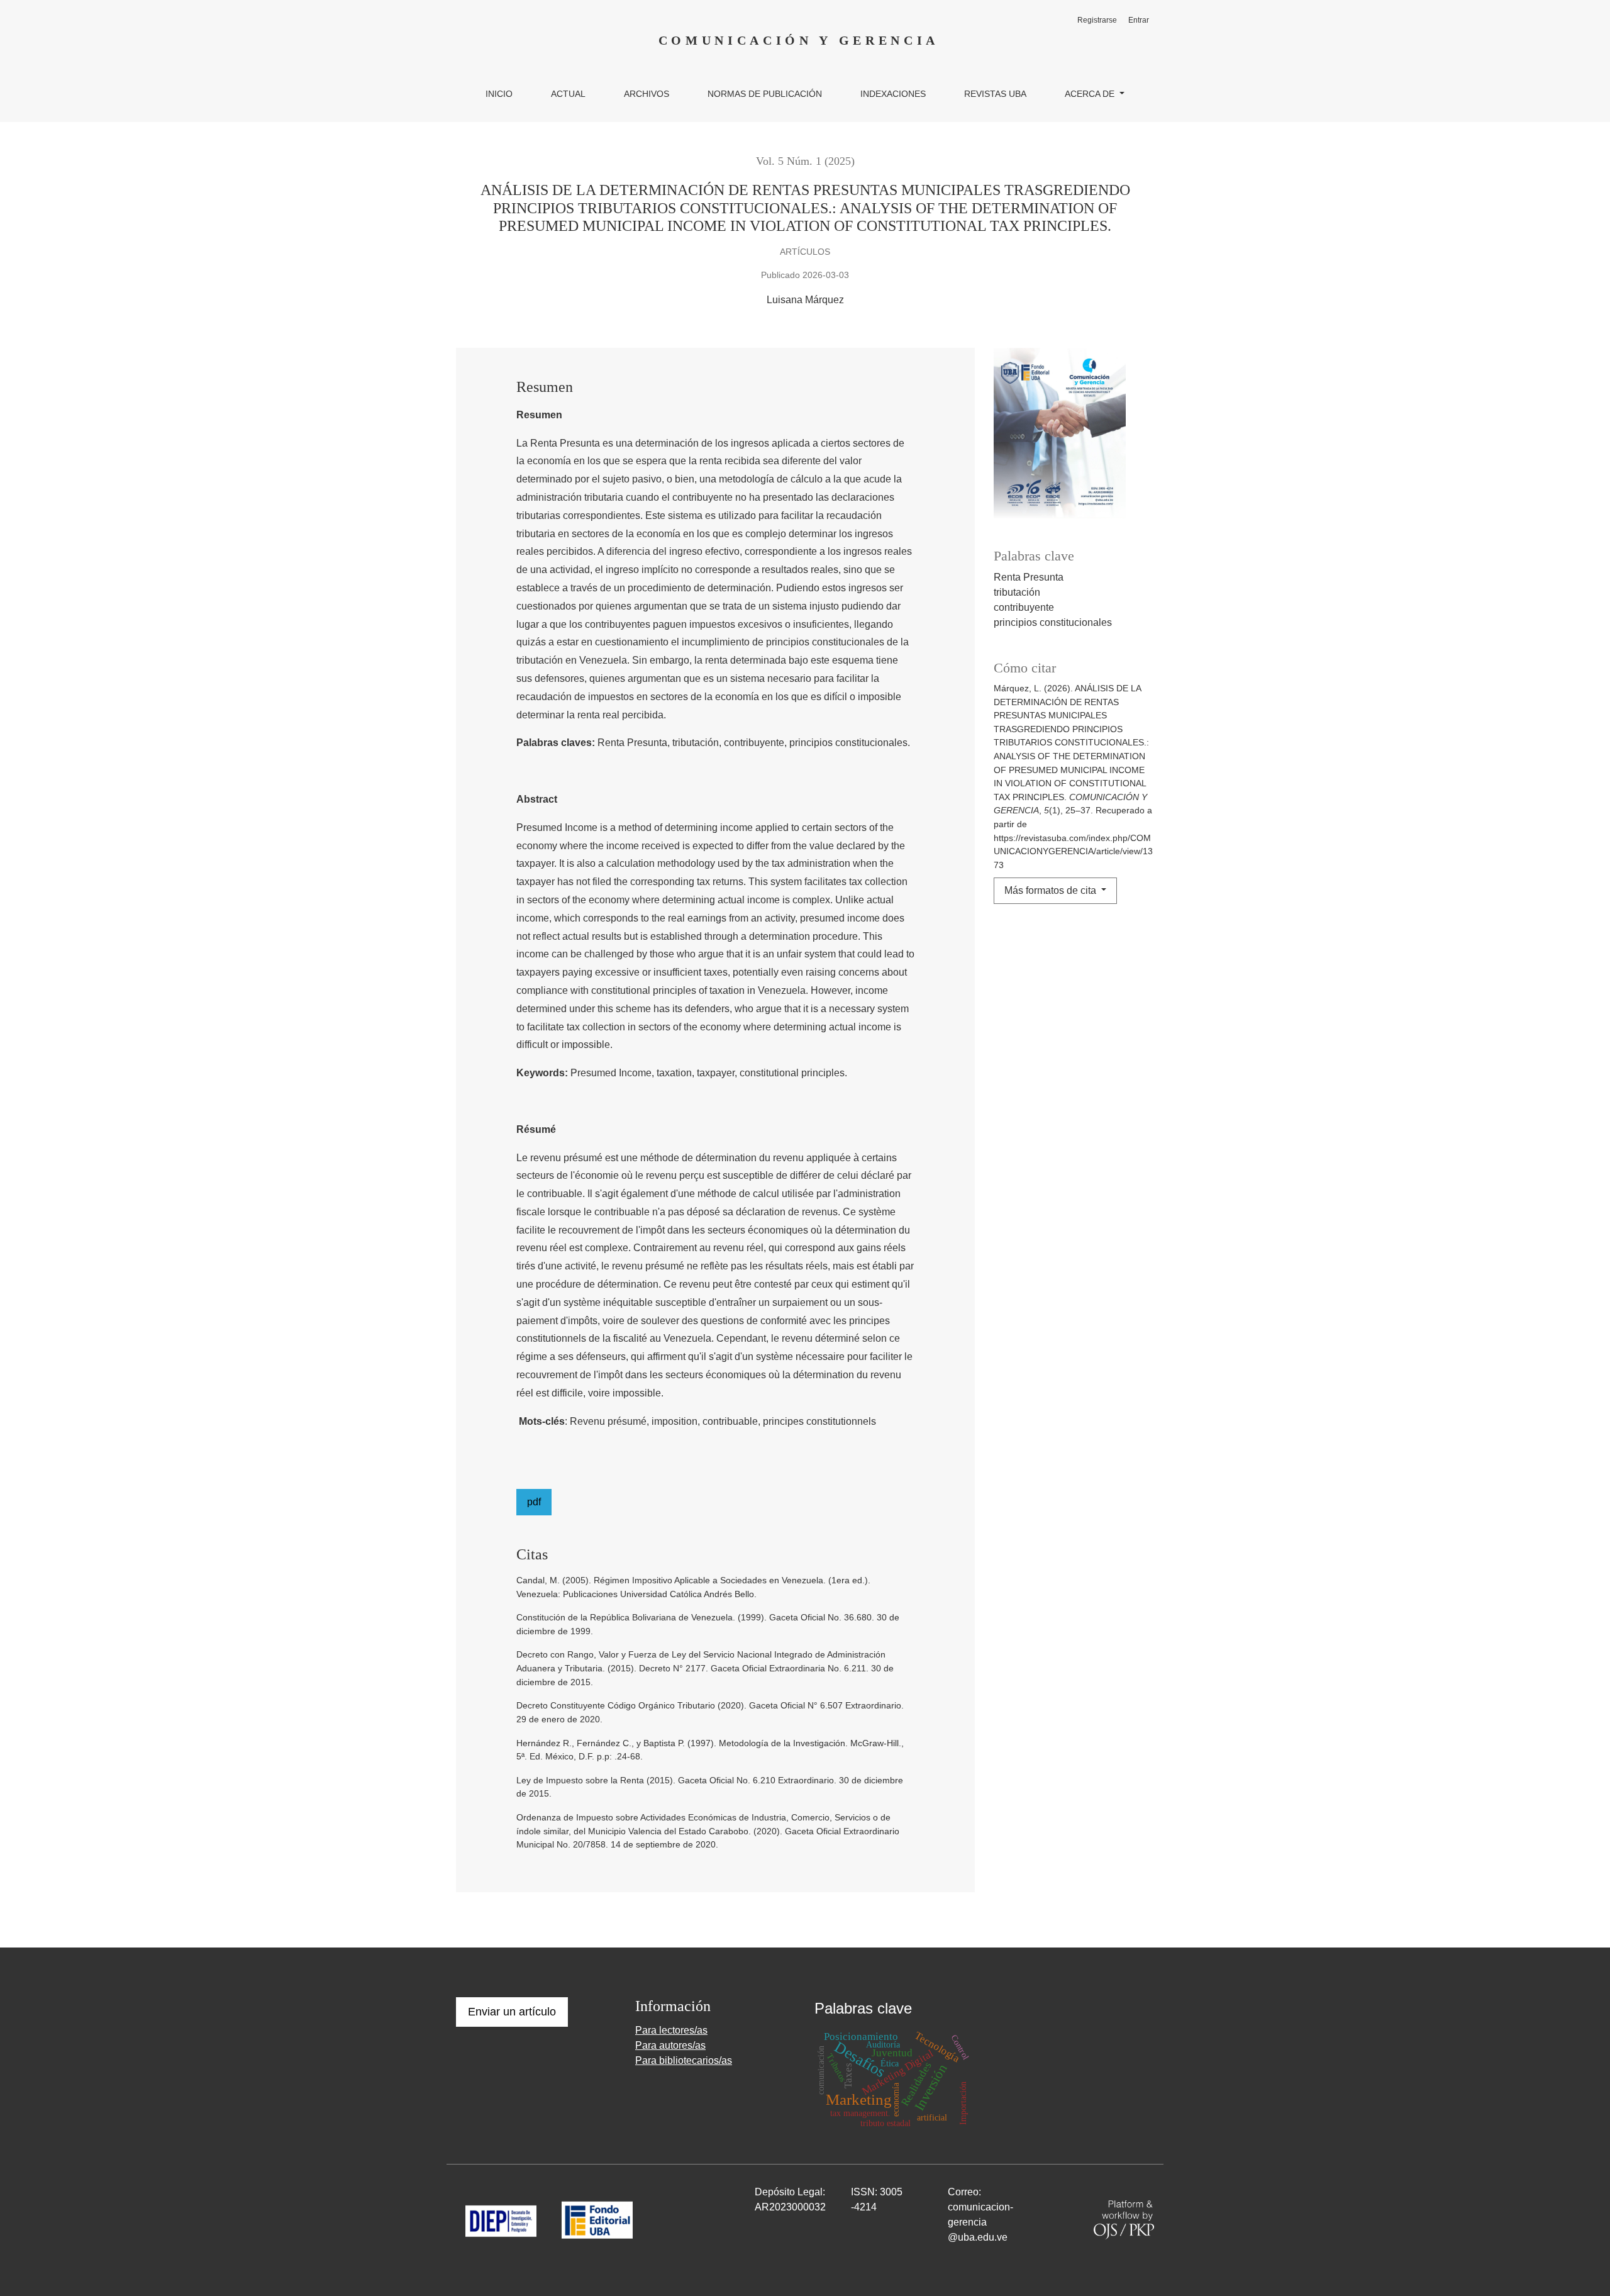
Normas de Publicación (765, 94)
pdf (534, 1502)
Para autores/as (670, 2045)
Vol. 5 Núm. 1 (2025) (805, 161)
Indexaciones (893, 94)
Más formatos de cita (1052, 890)
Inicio (499, 94)
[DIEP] (501, 2220)
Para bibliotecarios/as (684, 2060)
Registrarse (1097, 20)
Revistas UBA (995, 94)
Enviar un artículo (512, 2012)
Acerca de (1091, 94)
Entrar (1139, 20)
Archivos (647, 94)
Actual (568, 94)
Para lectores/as (671, 2030)
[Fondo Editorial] (597, 2220)
